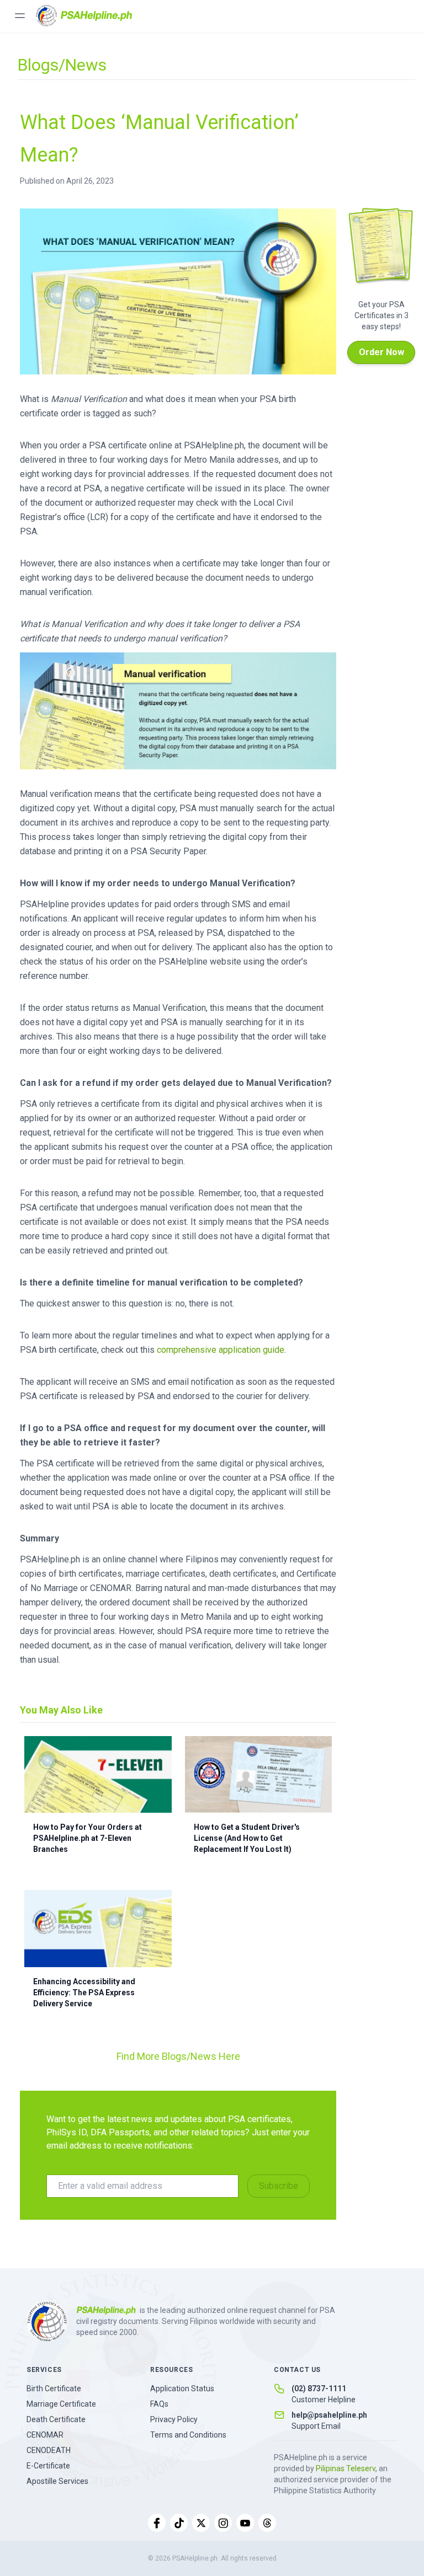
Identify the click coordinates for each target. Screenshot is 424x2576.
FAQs (159, 2404)
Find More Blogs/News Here (178, 2056)
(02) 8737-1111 (319, 2388)
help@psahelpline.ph (329, 2415)
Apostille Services (57, 2481)
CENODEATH (49, 2450)
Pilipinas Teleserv (346, 2468)
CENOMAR (45, 2435)
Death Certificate (56, 2419)
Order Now (381, 352)
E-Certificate (48, 2466)
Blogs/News (62, 65)
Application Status (182, 2388)
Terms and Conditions (188, 2435)
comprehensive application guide (221, 1350)
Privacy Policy (174, 2419)
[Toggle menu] (20, 15)
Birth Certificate (54, 2388)
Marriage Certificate (61, 2404)
